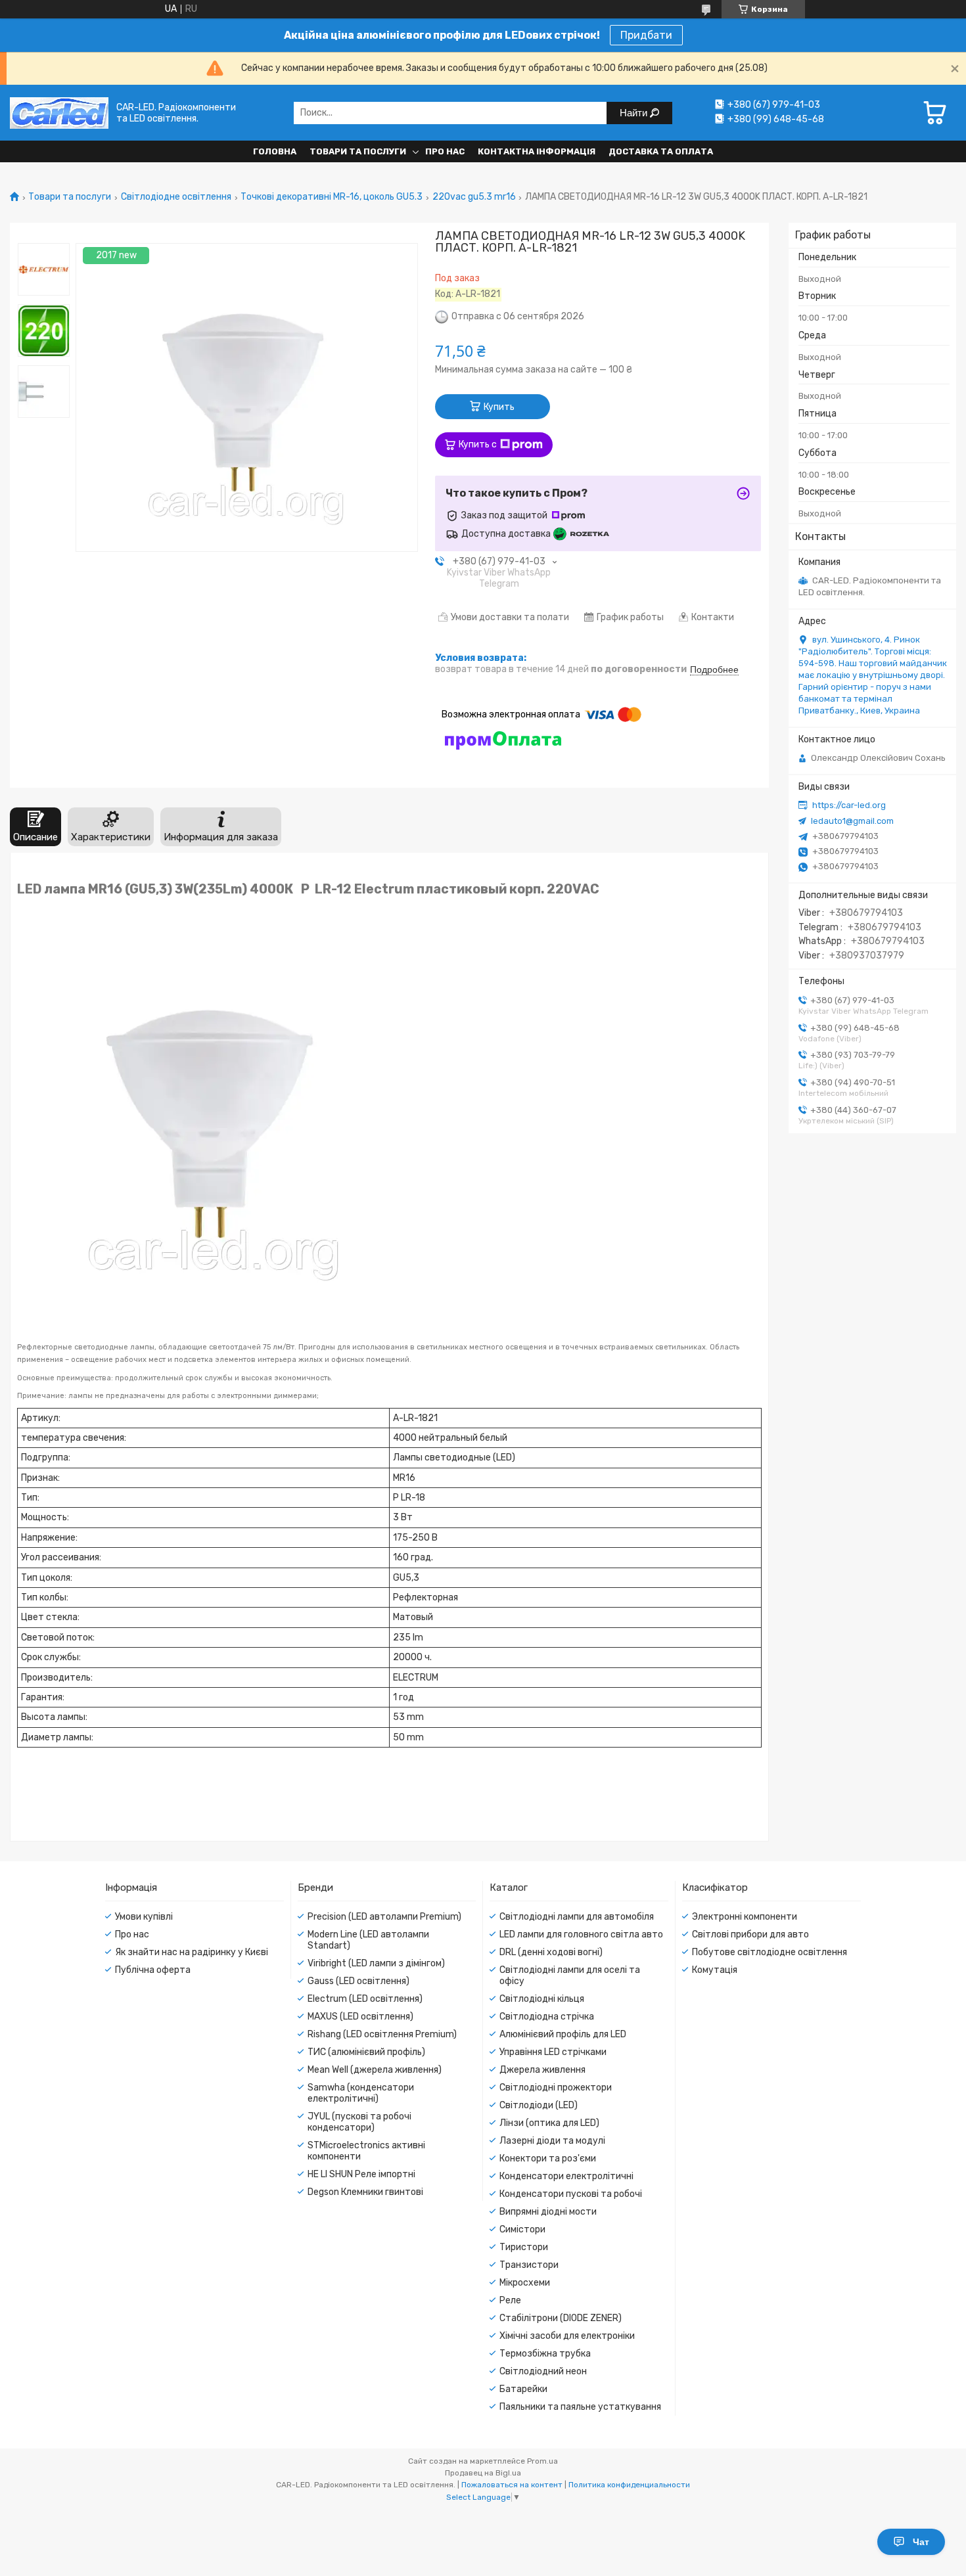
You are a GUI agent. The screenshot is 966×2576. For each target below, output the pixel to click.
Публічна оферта (153, 1970)
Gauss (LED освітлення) (358, 1981)
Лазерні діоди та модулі (552, 2141)
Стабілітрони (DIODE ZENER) (561, 2318)
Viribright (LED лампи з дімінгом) (376, 1963)
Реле (510, 2300)
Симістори (522, 2229)
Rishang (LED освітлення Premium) (382, 2034)
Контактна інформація (537, 151)
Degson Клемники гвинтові (365, 2192)
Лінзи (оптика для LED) (549, 2123)
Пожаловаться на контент (512, 2485)
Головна (275, 151)
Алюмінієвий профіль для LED (563, 2034)
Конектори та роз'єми (548, 2158)
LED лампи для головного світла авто (581, 1934)
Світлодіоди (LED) (539, 2105)
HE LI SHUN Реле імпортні (361, 2174)
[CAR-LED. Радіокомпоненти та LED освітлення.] (59, 113)
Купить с (478, 444)
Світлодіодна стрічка (547, 2017)
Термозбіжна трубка (545, 2354)
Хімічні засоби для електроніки (567, 2336)
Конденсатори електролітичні (566, 2176)
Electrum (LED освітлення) (365, 1999)
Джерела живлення (542, 2070)
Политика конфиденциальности (629, 2485)
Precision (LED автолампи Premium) (384, 1917)
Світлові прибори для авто (750, 1934)
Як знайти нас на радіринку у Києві (192, 1952)
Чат (921, 2542)
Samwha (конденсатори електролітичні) (361, 2093)
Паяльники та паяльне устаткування (580, 2407)
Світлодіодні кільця (542, 1999)
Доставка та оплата (661, 151)
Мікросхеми (525, 2283)
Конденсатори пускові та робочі (571, 2194)
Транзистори (529, 2265)
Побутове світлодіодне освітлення (770, 1952)
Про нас (445, 151)
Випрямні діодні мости (548, 2212)
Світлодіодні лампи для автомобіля (577, 1917)
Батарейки (523, 2389)
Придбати (646, 35)
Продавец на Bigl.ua (483, 2473)
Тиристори (524, 2247)
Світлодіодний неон (543, 2371)
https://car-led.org (849, 805)
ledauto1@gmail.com (852, 821)
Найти (635, 113)
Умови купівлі (144, 1917)
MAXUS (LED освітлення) (360, 2017)
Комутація (715, 1970)
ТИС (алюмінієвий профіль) (366, 2052)
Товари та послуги (358, 151)
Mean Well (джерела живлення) (375, 2070)
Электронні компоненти (745, 1917)
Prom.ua (542, 2461)
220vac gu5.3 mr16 (474, 197)
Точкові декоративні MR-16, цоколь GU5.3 (332, 197)
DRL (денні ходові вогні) (551, 1952)
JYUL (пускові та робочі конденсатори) (359, 2122)
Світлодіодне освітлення (176, 197)
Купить (499, 407)
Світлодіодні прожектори (556, 2088)
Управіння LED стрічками (553, 2052)
